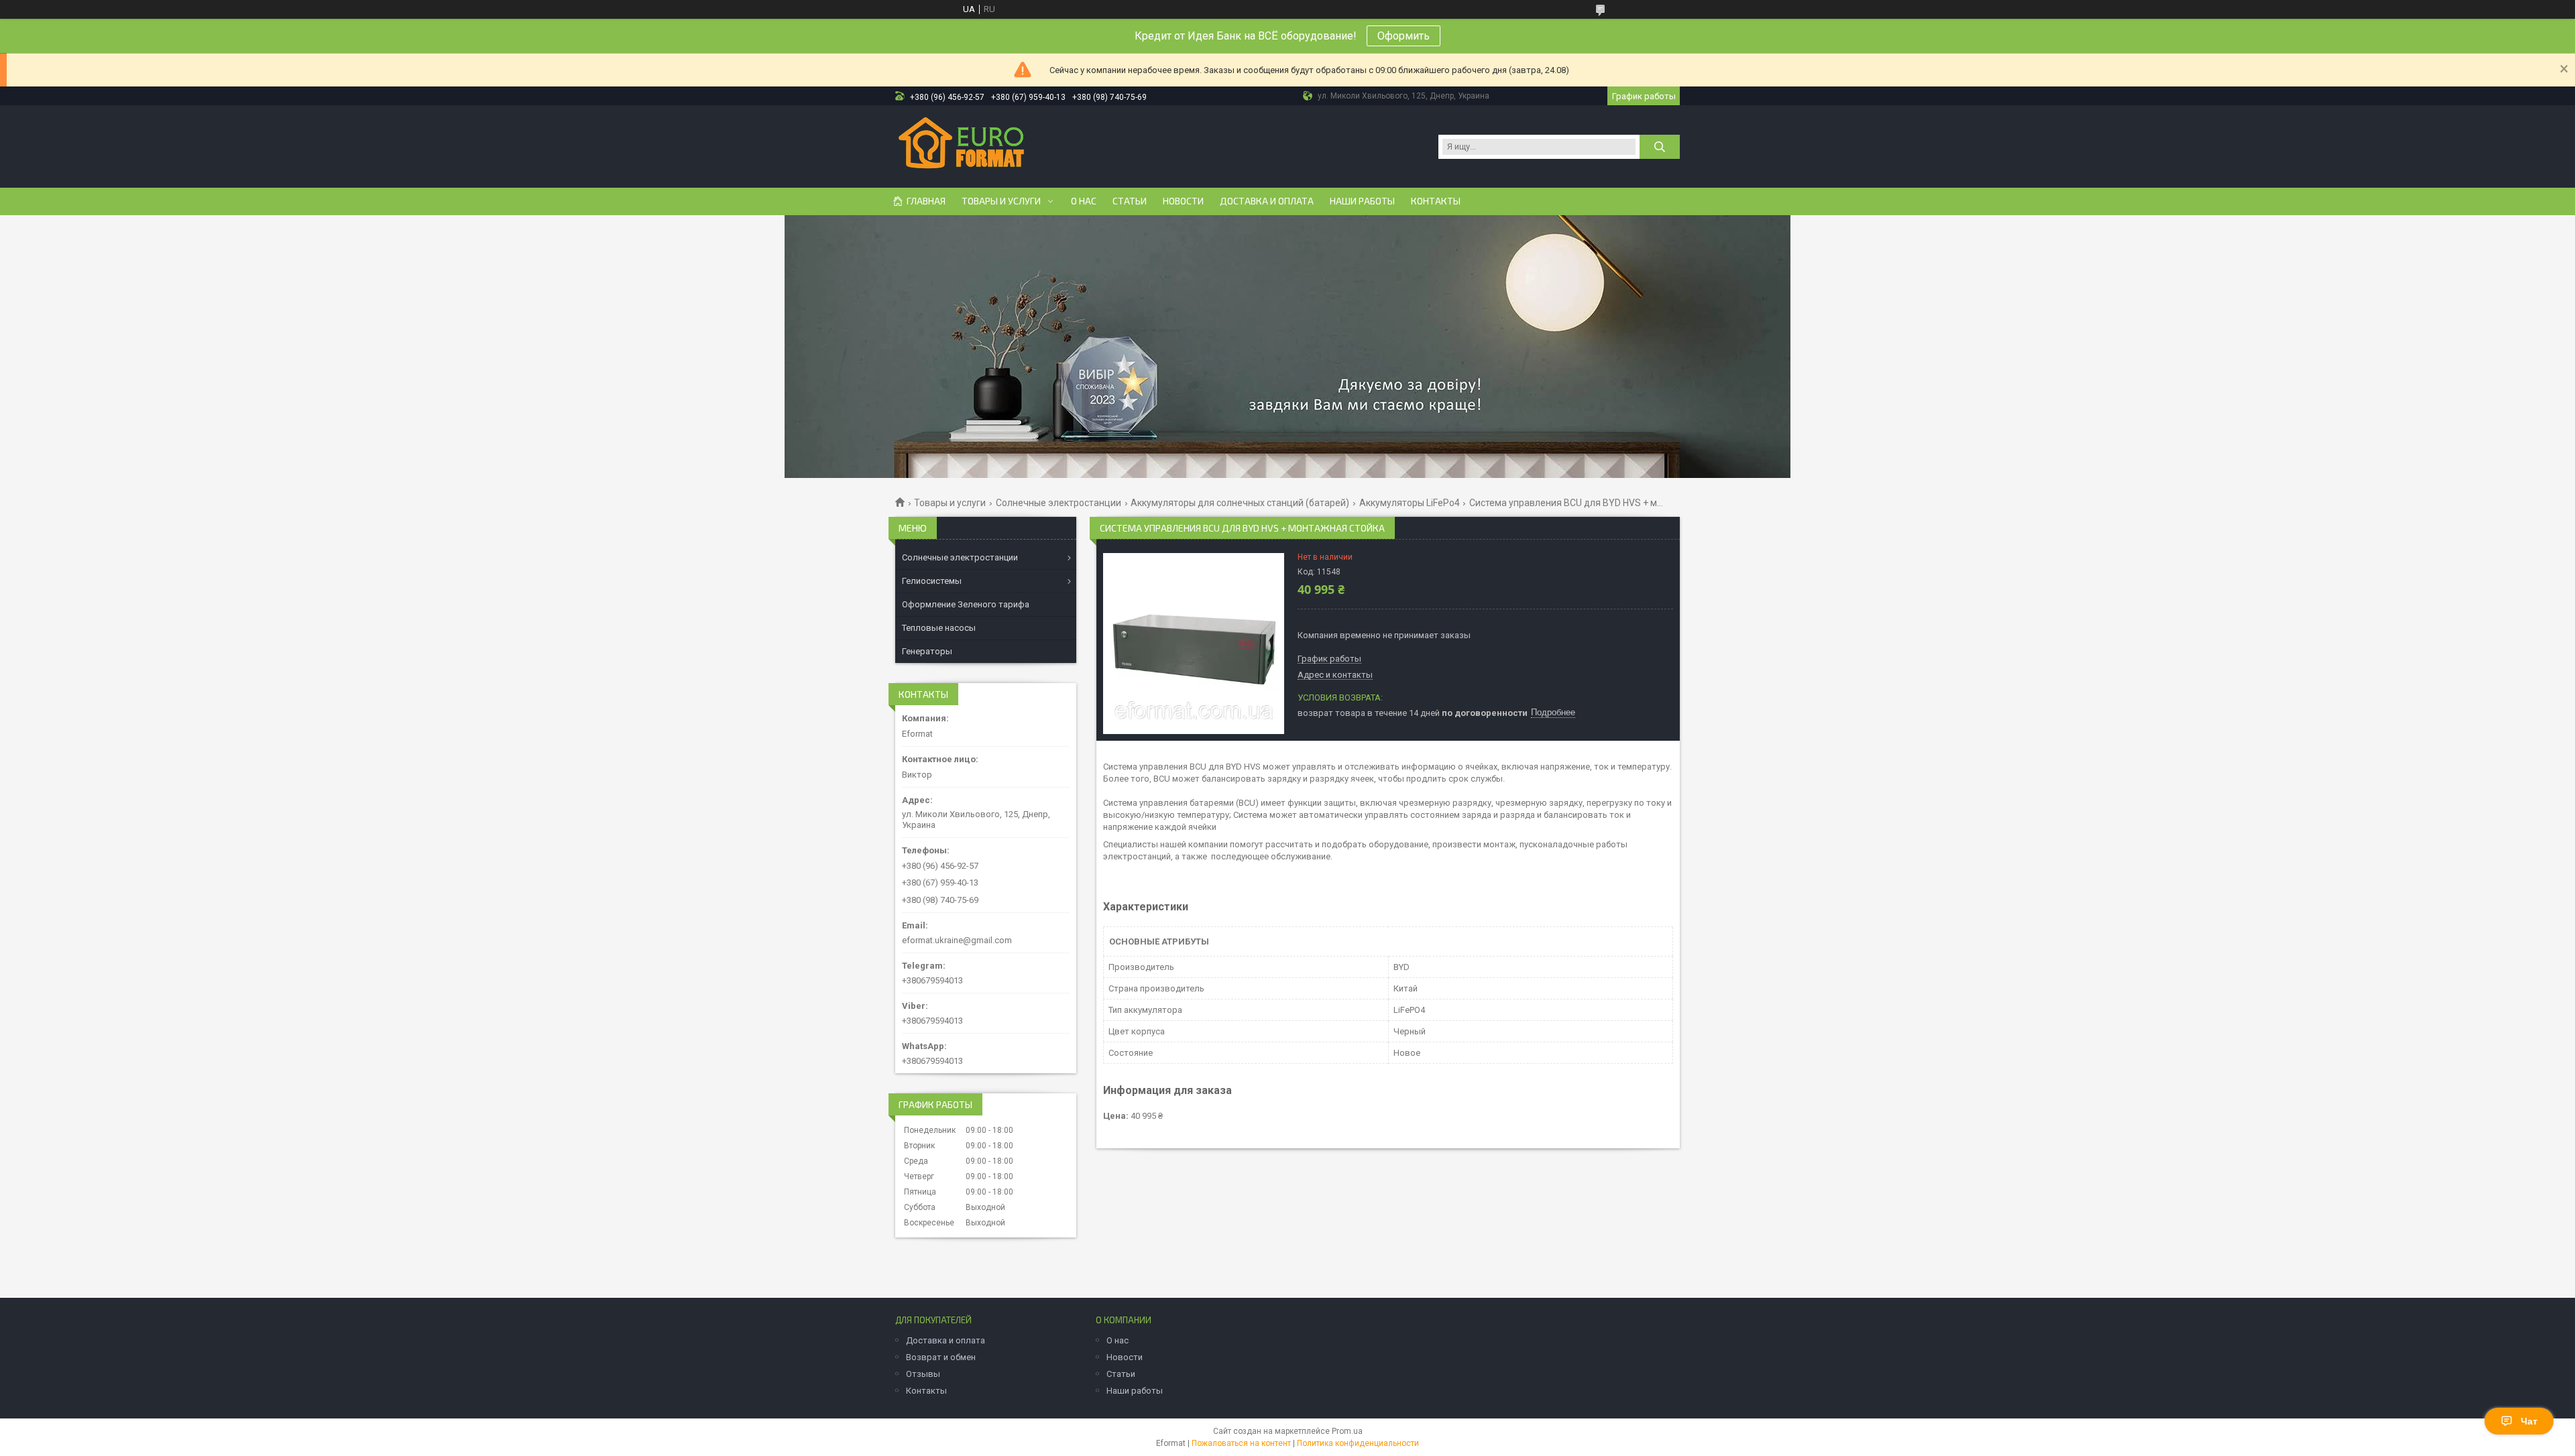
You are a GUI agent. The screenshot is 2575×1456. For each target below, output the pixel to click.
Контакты (1436, 201)
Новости (1183, 201)
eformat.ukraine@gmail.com (957, 940)
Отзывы (923, 1374)
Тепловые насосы (939, 628)
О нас (1084, 201)
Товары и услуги (1001, 201)
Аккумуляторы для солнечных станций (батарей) (1240, 503)
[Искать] (1660, 147)
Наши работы (1362, 201)
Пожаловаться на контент (1241, 1443)
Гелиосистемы (932, 581)
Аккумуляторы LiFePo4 (1410, 503)
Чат (2529, 1421)
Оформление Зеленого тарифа (966, 604)
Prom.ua (1347, 1431)
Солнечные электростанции (1058, 503)
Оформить (1404, 36)
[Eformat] (961, 145)
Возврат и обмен (941, 1357)
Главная (926, 201)
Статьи (1130, 201)
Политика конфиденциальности (1358, 1443)
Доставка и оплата (1267, 201)
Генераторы (927, 651)
